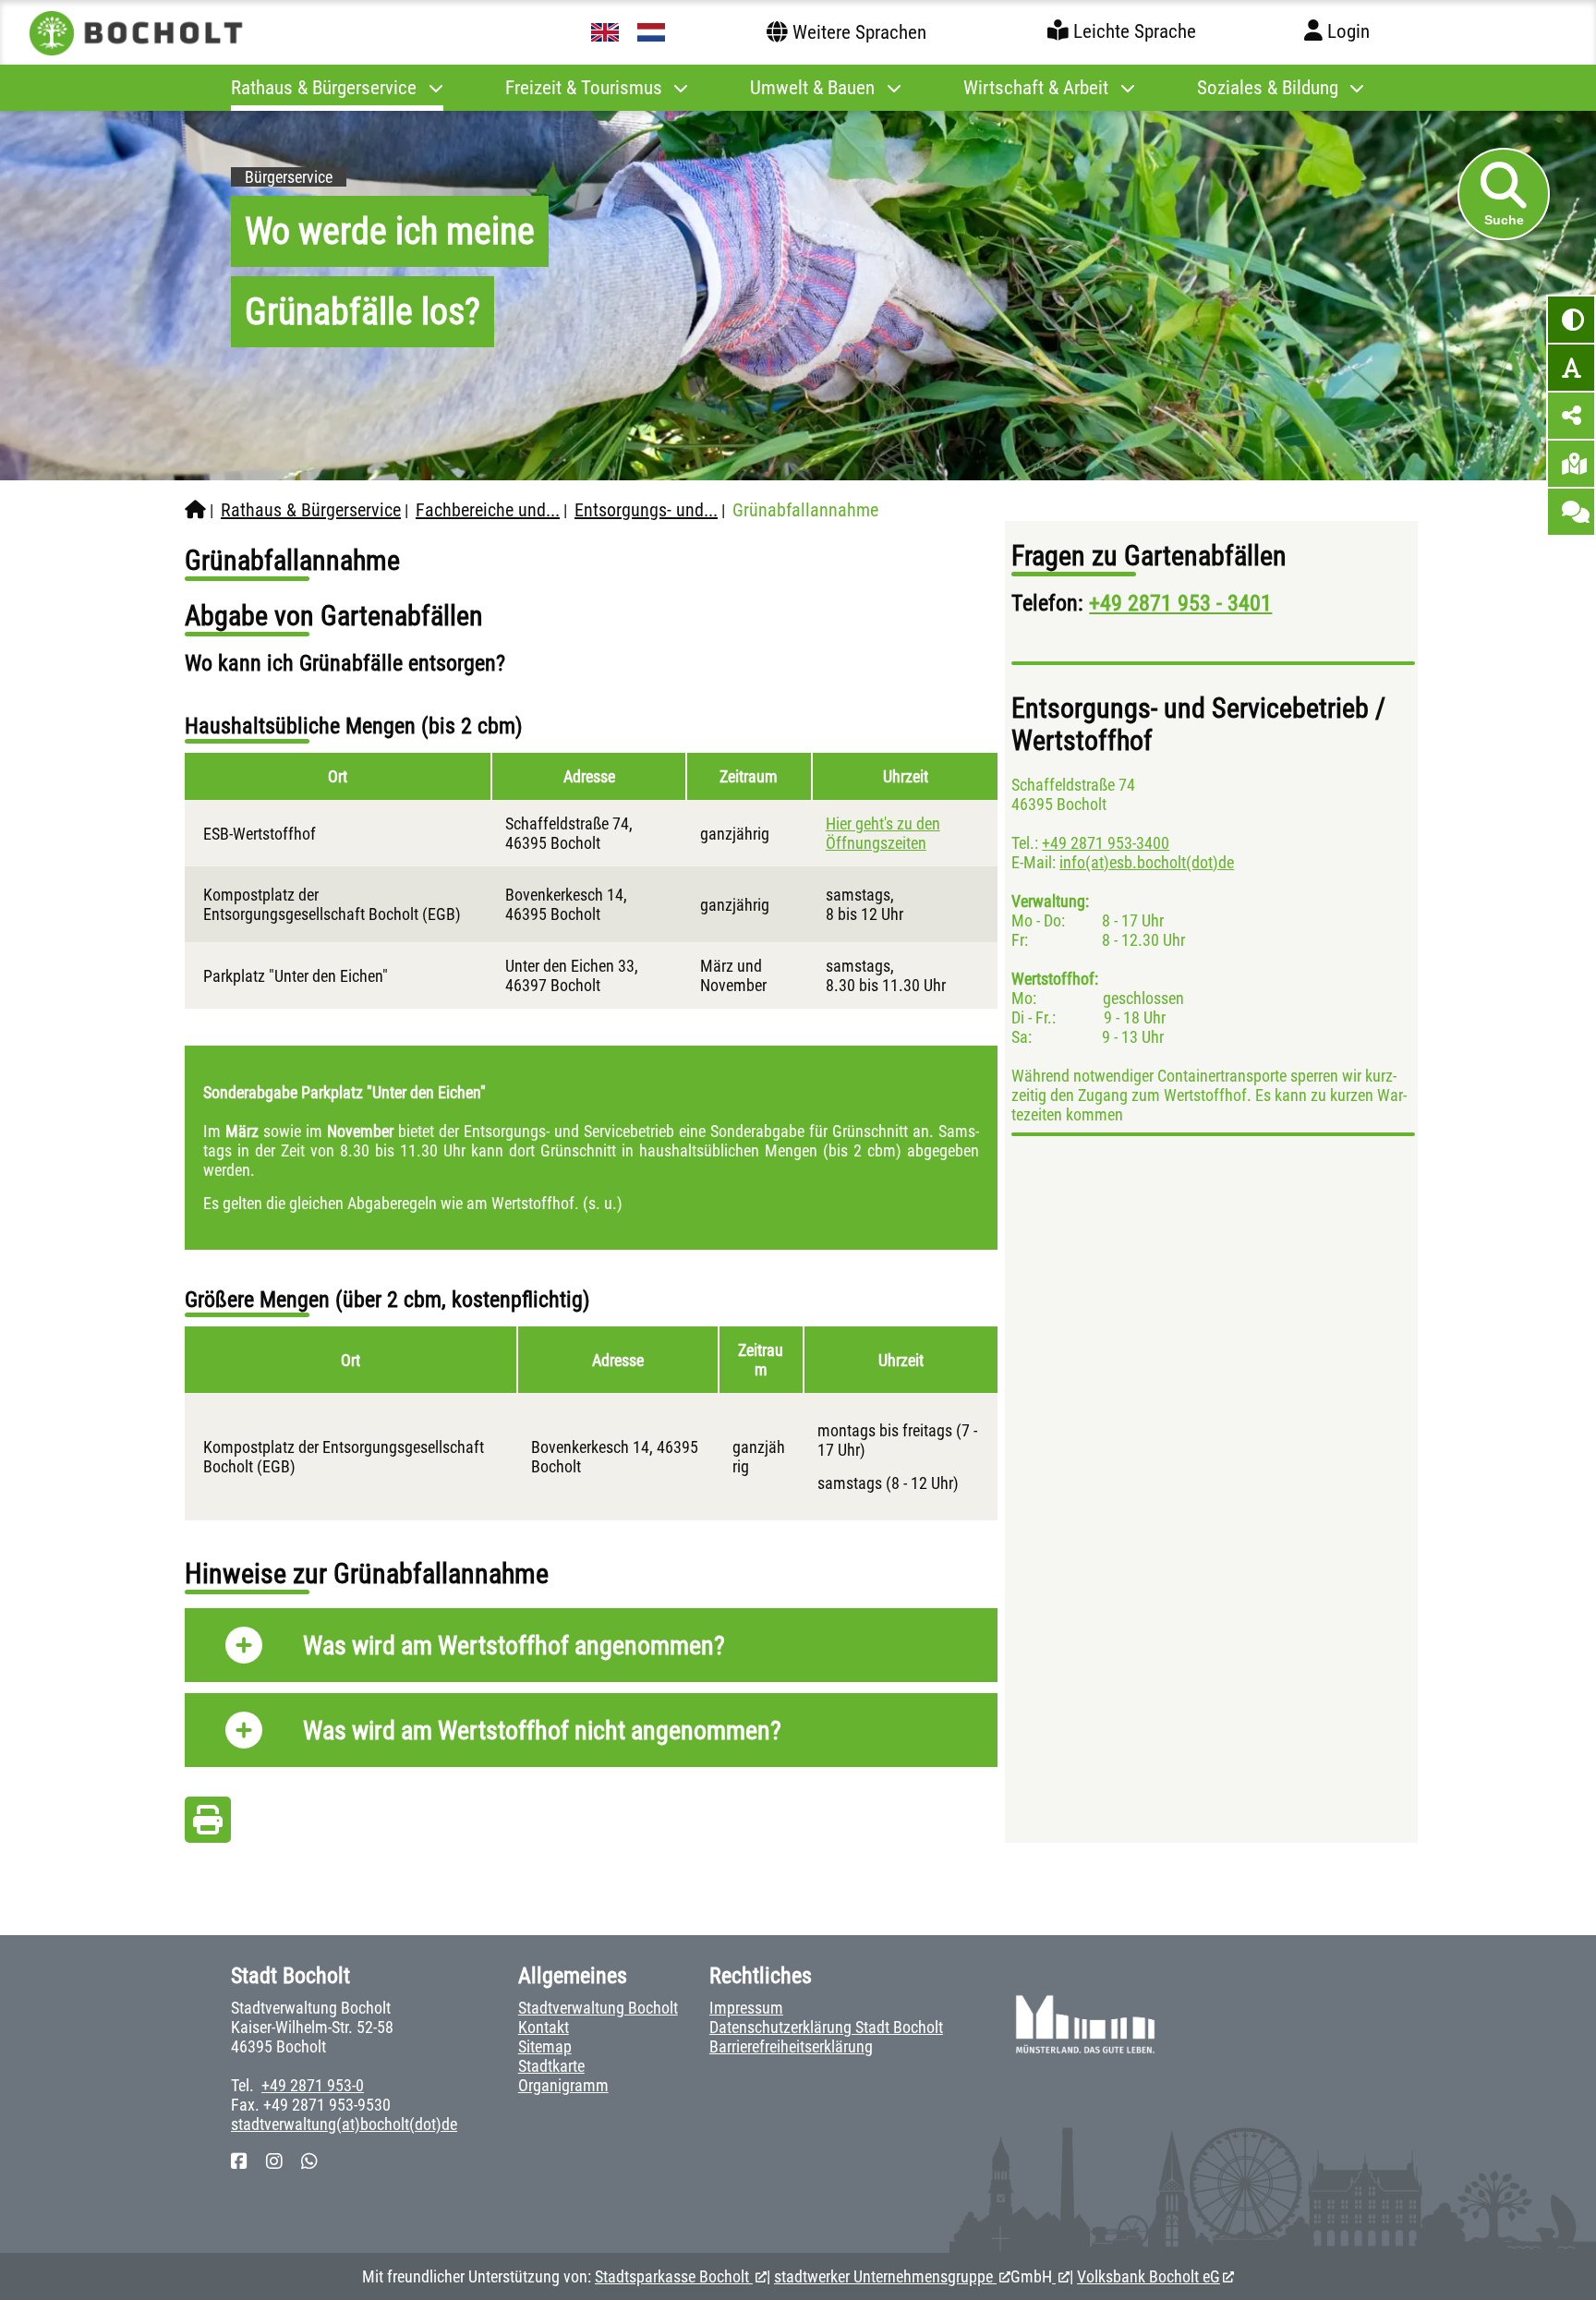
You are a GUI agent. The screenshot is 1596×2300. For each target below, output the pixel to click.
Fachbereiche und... (488, 510)
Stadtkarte (551, 2066)
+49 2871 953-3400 (1106, 843)
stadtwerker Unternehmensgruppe (885, 2276)
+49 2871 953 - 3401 (1180, 603)
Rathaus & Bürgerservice (311, 510)
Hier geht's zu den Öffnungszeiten (883, 833)
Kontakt (544, 2027)
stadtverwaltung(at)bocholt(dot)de (344, 2124)
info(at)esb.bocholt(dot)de (1147, 862)
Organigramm (563, 2085)
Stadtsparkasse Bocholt (674, 2276)
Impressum (746, 2008)
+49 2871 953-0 (313, 2085)
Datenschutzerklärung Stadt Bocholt (826, 2027)
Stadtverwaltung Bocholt (598, 2008)
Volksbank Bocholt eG (1149, 2276)
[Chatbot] (1571, 512)
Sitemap (545, 2046)
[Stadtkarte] (1571, 464)
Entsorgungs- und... (646, 510)
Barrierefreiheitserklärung (791, 2046)
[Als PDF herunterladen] (208, 1825)
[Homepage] (195, 510)
